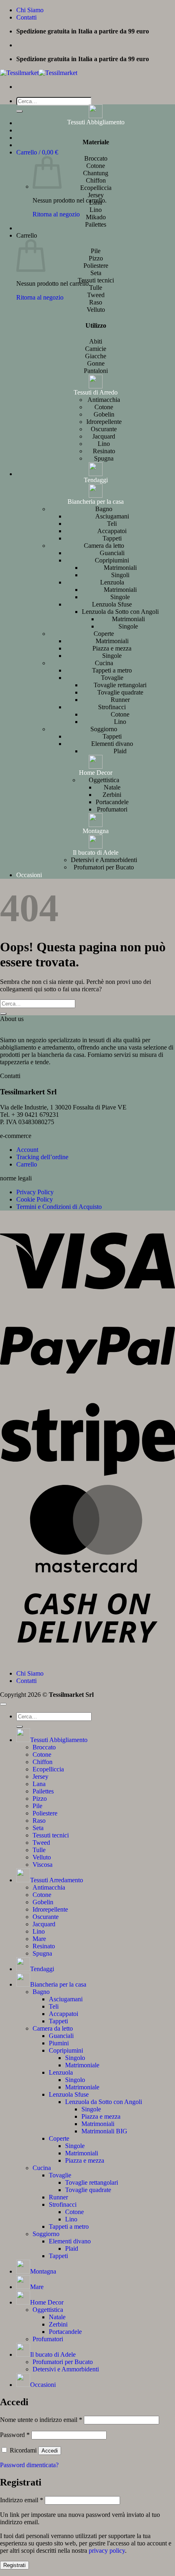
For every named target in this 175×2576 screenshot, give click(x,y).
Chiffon (43, 1762)
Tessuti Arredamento (57, 1880)
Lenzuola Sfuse (112, 604)
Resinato (104, 451)
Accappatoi (112, 531)
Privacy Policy (35, 1192)
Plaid (120, 751)
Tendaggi (96, 480)
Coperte (104, 634)
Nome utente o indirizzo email (41, 2420)
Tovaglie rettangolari (120, 685)
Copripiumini (112, 560)
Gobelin (104, 414)
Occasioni (29, 875)
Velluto (42, 1857)
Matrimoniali (120, 568)
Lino (104, 444)
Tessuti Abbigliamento (96, 122)
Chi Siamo (30, 10)
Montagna (96, 831)
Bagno (104, 509)
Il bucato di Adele (96, 852)
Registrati (14, 2565)
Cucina (104, 663)
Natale (112, 787)
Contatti (26, 17)
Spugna (104, 458)
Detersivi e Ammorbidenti (104, 860)
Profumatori (112, 809)
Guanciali (112, 553)
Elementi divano (112, 744)
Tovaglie (112, 678)
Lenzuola (112, 582)
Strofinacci (112, 707)
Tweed (41, 1843)
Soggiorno (104, 729)
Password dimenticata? (29, 2465)
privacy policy (107, 2551)
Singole (120, 597)
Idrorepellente (104, 422)
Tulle (39, 1850)
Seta (38, 1828)
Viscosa (43, 1865)
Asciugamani (112, 516)
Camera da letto (104, 546)
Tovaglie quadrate (120, 692)
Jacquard (104, 436)
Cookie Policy (35, 1199)
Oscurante (104, 429)
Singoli (120, 575)
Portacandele (112, 802)
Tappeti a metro (112, 670)
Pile (37, 1806)
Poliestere (45, 1813)
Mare (39, 1939)
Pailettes (43, 1791)
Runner (120, 700)
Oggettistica (104, 780)
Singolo (75, 2058)
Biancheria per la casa (96, 502)
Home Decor (96, 773)
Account (27, 1150)
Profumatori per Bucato (104, 867)
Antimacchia (104, 400)
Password (15, 2435)
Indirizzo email (22, 2500)
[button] (37, 152)
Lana (39, 1784)
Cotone (104, 407)
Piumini (59, 2043)
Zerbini (112, 795)
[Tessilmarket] (39, 73)
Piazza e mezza (112, 648)
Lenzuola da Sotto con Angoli (120, 612)
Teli (112, 524)
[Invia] (20, 111)
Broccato (44, 1747)
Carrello (27, 1164)
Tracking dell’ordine (42, 1157)
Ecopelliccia (48, 1769)
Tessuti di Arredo (96, 392)
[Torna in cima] (3, 1704)
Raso (39, 1821)
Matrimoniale (82, 2065)
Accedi (50, 2451)
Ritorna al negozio (56, 214)
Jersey (40, 1777)
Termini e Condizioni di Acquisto (59, 1207)
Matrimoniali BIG (104, 2131)
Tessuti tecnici (51, 1835)
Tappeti (112, 538)
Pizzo (40, 1799)
